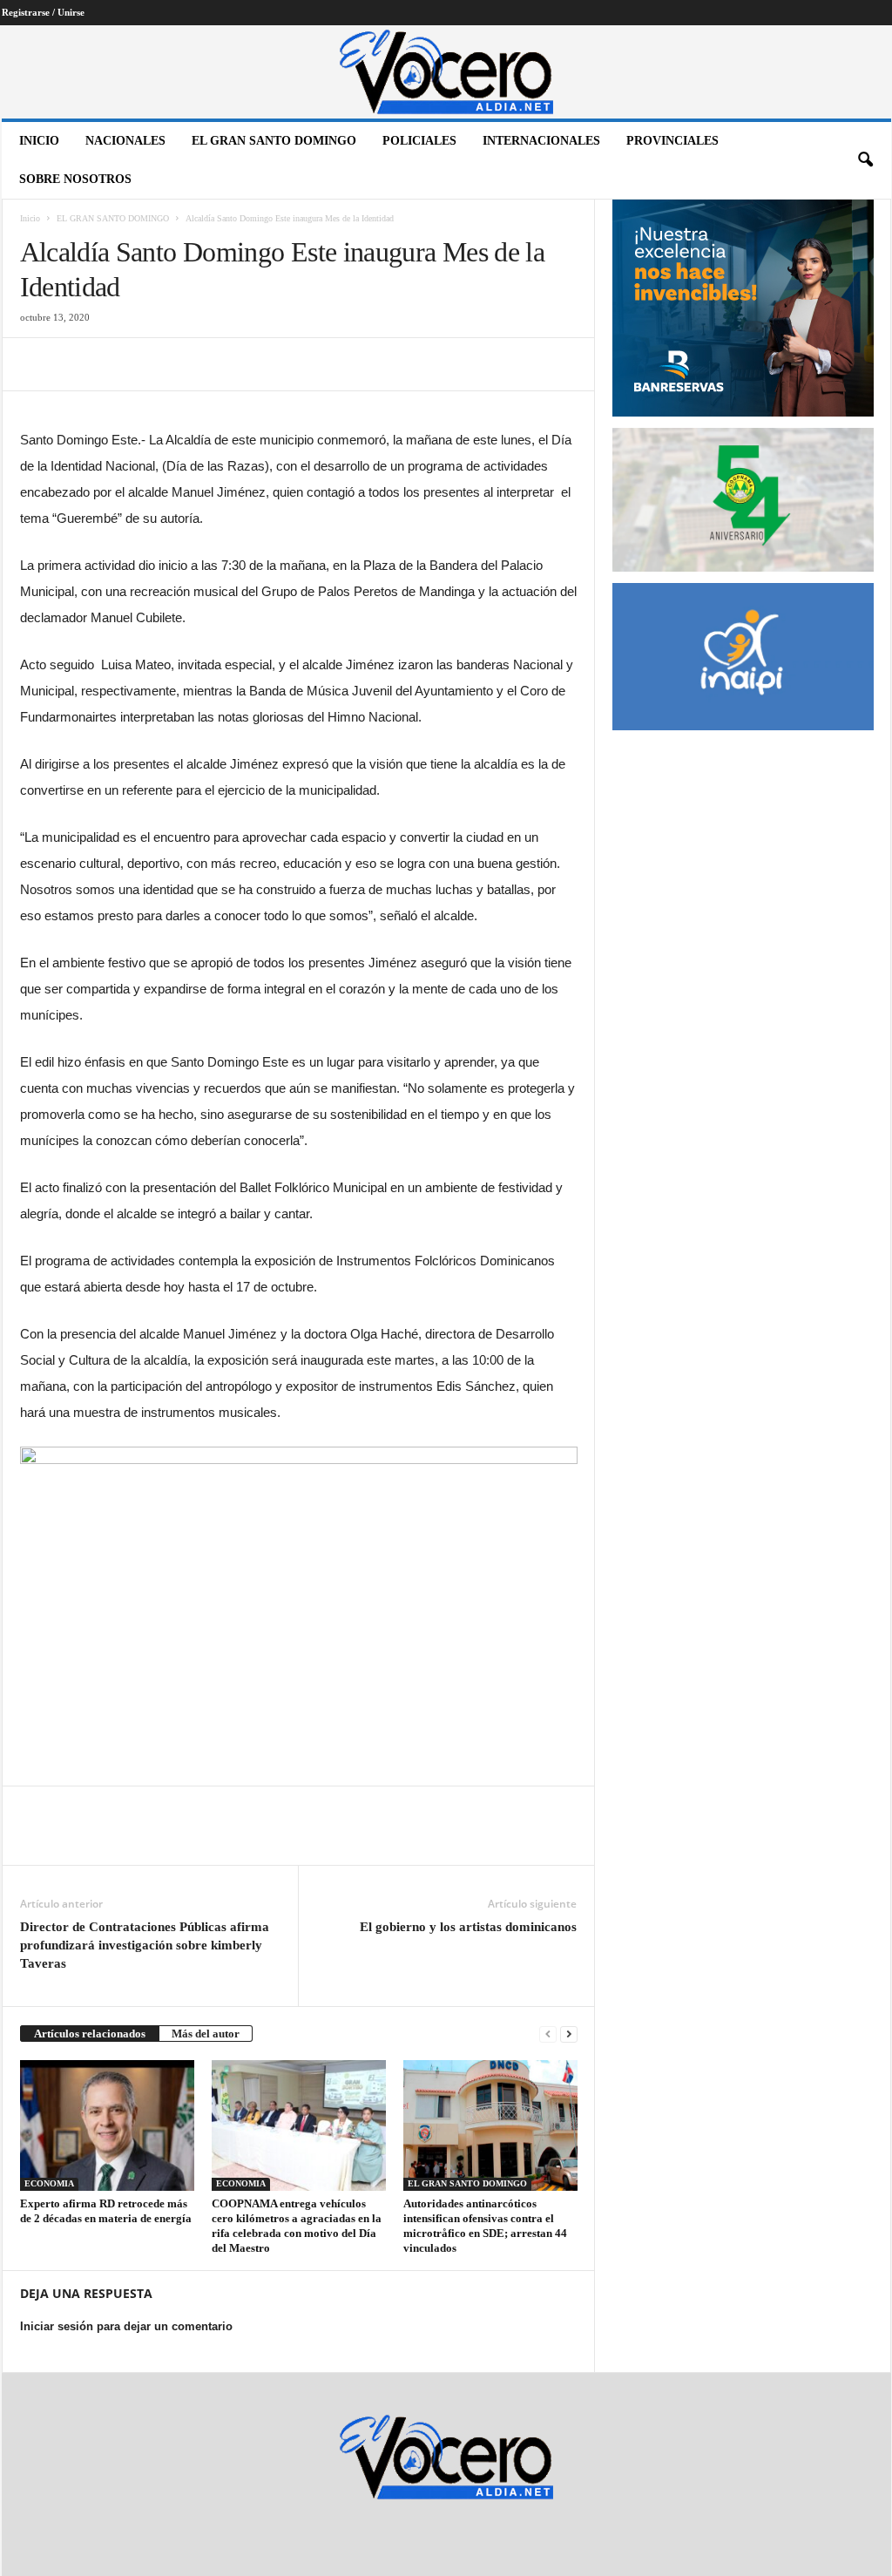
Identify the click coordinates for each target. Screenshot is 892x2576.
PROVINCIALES (672, 141)
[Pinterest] (118, 364)
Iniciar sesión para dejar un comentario (126, 2326)
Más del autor (206, 2034)
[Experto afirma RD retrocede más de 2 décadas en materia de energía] (107, 2125)
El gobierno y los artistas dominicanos (468, 1927)
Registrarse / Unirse (43, 12)
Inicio (39, 141)
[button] (865, 160)
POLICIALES (419, 141)
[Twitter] (78, 364)
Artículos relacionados (90, 2034)
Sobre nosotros (75, 179)
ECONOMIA (49, 2183)
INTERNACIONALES (541, 141)
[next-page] (569, 2034)
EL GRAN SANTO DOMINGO (274, 141)
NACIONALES (125, 141)
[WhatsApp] (158, 364)
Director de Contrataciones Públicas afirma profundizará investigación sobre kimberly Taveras (145, 1945)
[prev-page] (548, 2034)
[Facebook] (37, 364)
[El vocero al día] (446, 72)
